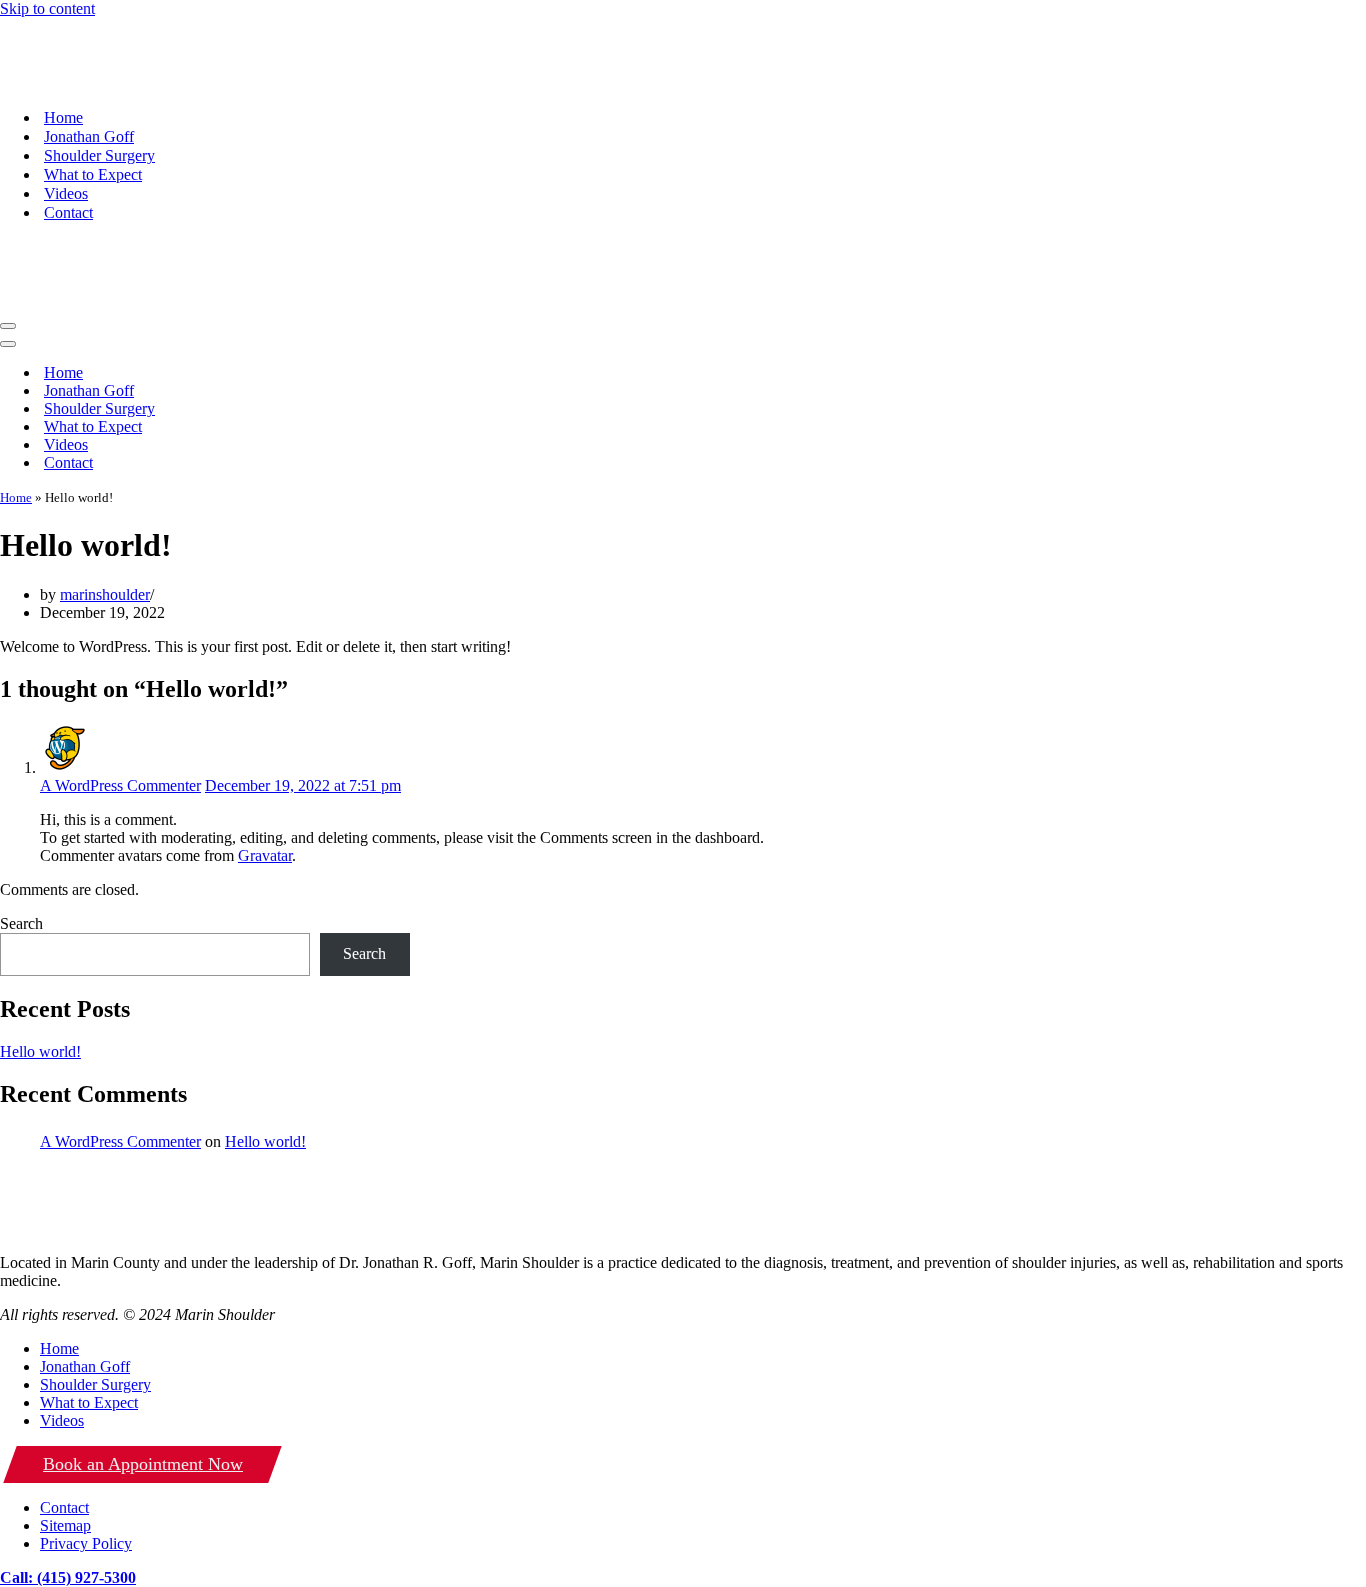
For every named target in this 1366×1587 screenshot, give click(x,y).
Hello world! (40, 939)
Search (21, 811)
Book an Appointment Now (143, 1352)
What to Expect (93, 118)
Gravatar (265, 743)
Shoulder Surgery (99, 99)
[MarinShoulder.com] (81, 26)
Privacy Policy (86, 1431)
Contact (68, 156)
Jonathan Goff (89, 80)
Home (63, 61)
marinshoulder (105, 482)
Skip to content (47, 8)
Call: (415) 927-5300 (68, 1465)
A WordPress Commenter (120, 673)
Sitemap (65, 1413)
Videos (66, 137)
